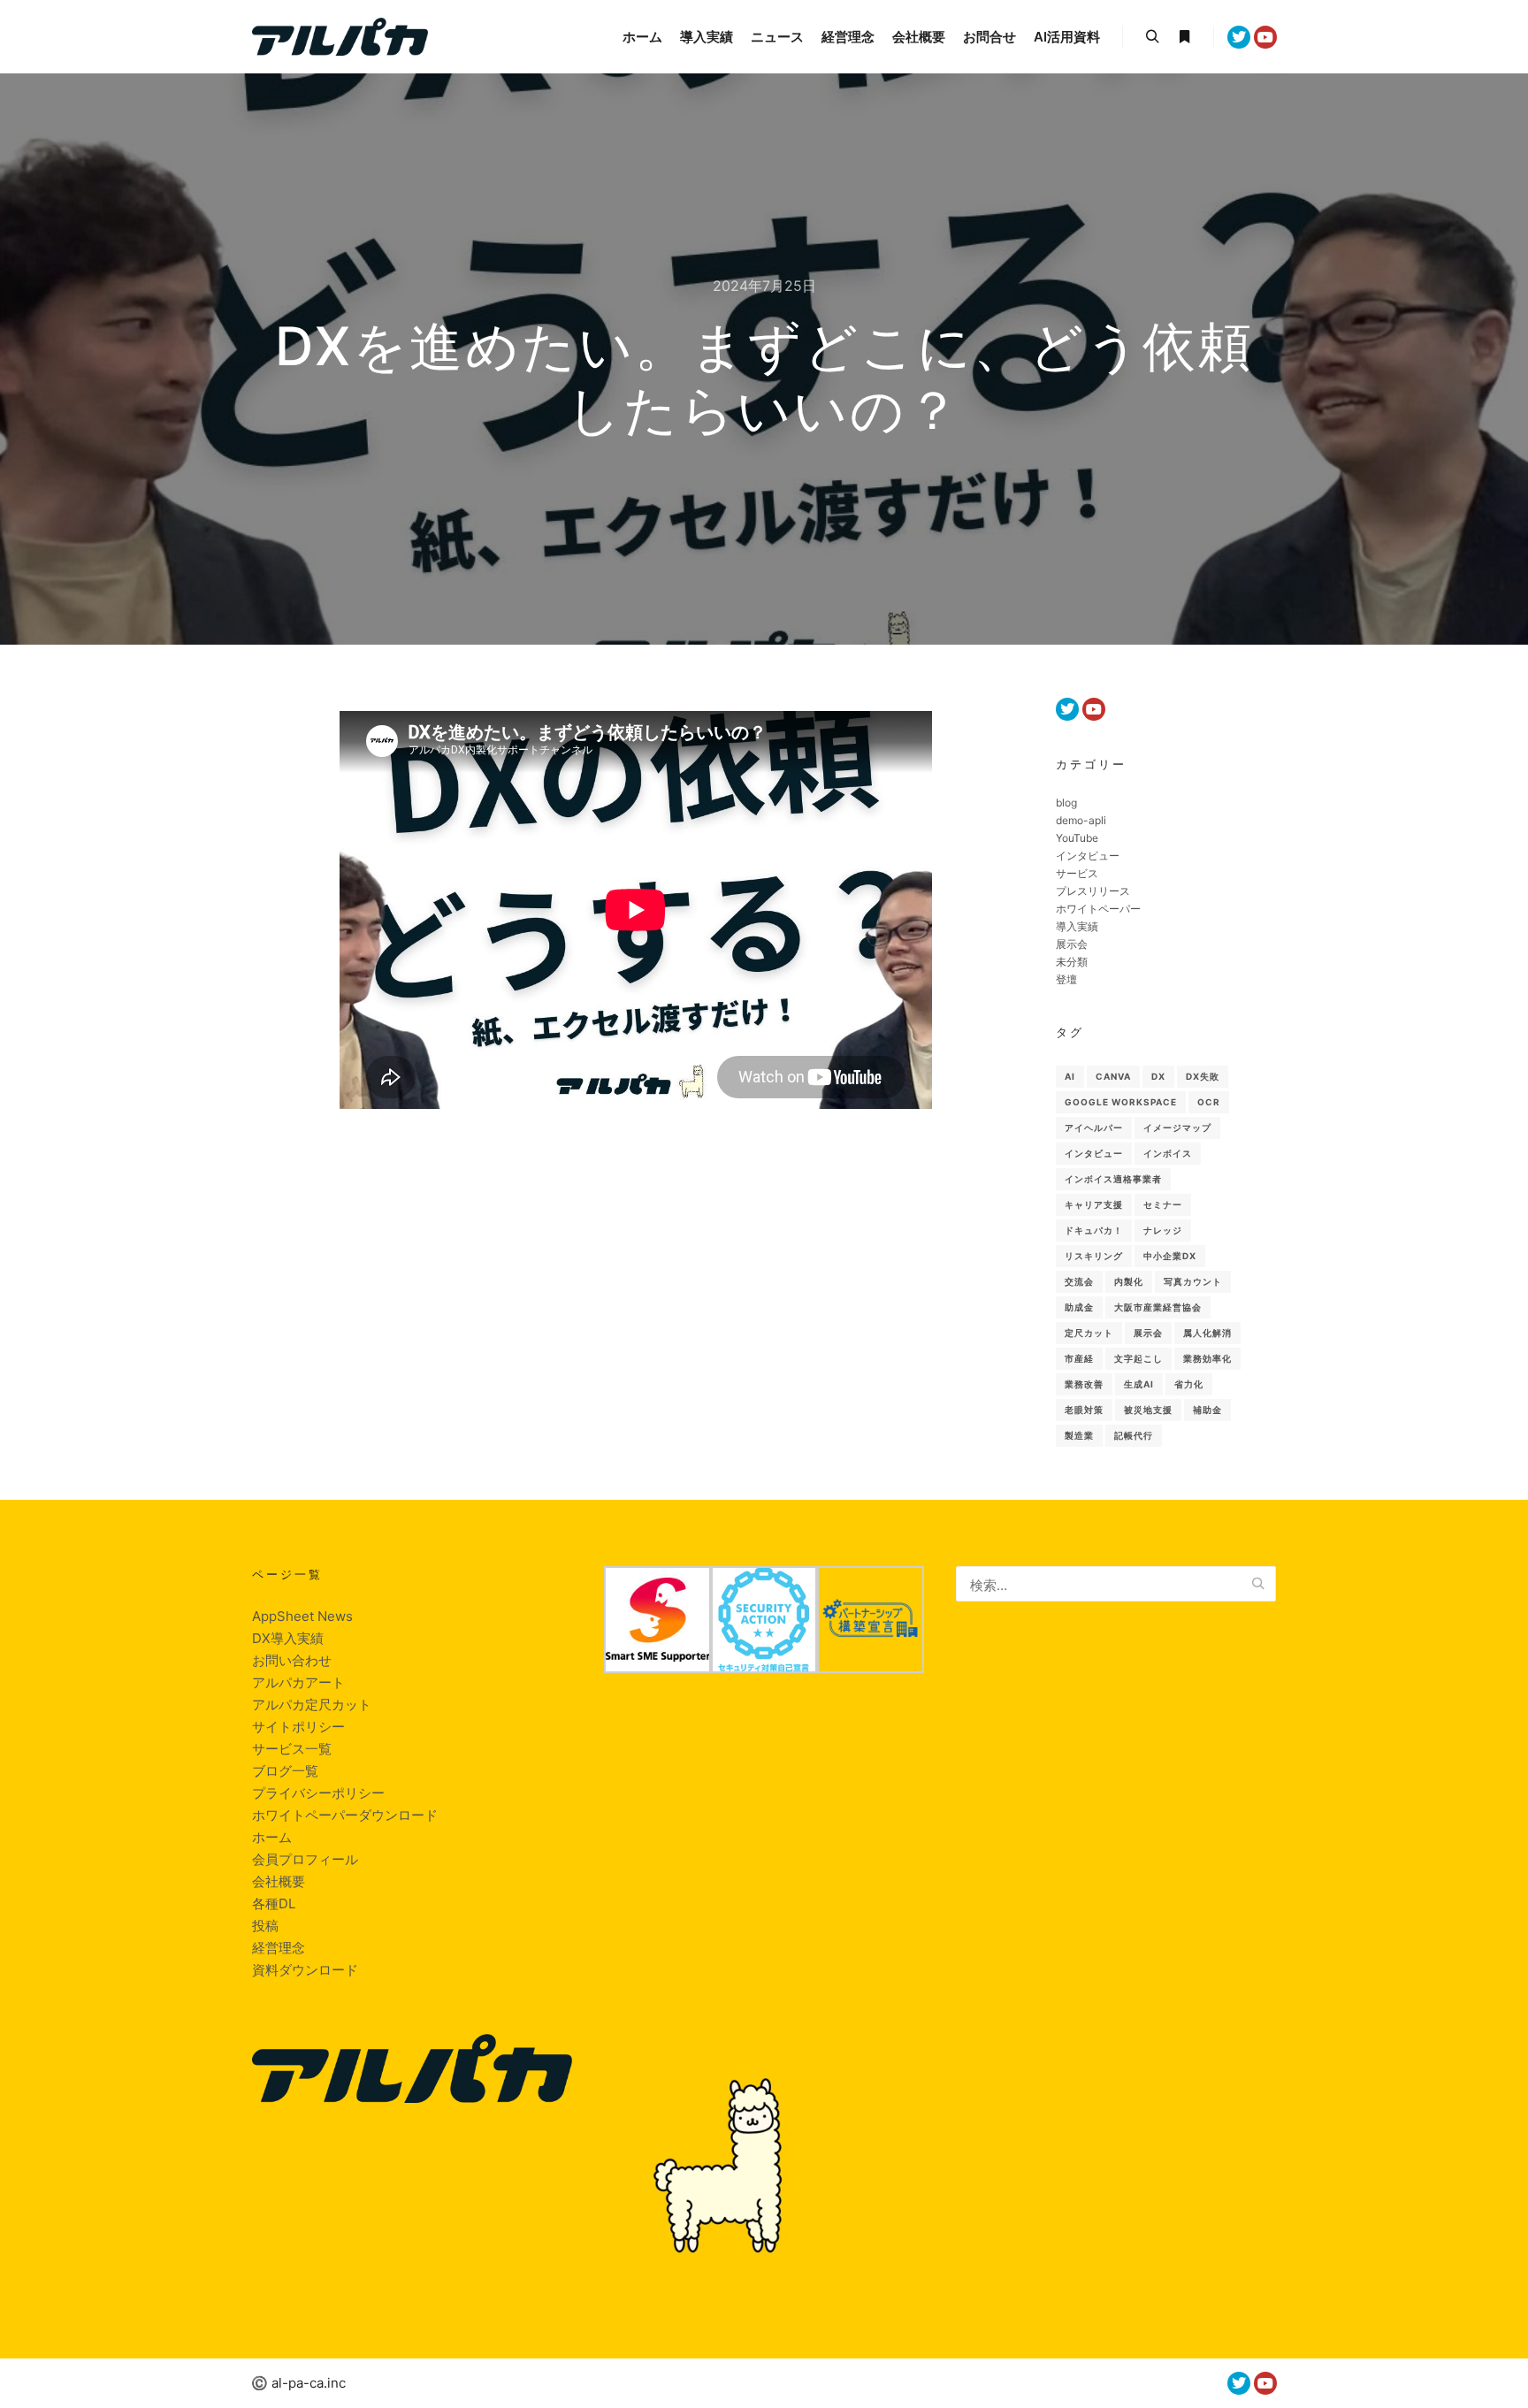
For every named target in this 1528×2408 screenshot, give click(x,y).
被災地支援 (1148, 1410)
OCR (1209, 1102)
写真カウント (1193, 1281)
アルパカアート (298, 1682)
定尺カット (1089, 1333)
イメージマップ (1177, 1128)
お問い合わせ (292, 1660)
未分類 (1072, 962)
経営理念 (279, 1948)
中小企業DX (1170, 1256)
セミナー (1163, 1204)
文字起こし (1138, 1358)
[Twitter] (1239, 37)
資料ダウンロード (305, 1970)
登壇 (1066, 979)
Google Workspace (1121, 1102)
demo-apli (1081, 820)
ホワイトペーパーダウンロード (345, 1815)
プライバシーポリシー (318, 1793)
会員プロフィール (305, 1859)
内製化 (1129, 1281)
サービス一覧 (292, 1749)
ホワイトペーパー (1098, 909)
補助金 (1207, 1410)
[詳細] (1184, 37)
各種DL (274, 1903)
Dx (1158, 1076)
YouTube (1077, 838)
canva (1113, 1076)
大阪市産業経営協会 (1158, 1307)
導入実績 (1077, 926)
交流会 (1079, 1281)
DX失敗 (1203, 1076)
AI (1070, 1076)
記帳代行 (1134, 1435)
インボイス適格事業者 (1113, 1179)
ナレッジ (1163, 1230)
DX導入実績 (288, 1638)
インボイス (1168, 1153)
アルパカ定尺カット (312, 1705)
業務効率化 (1207, 1358)
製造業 (1079, 1435)
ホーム (272, 1837)
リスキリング (1094, 1256)
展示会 (1072, 944)
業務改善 (1084, 1384)
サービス (1077, 873)
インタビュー (1088, 856)
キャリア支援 (1094, 1204)
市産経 (1079, 1358)
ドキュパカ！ (1094, 1230)
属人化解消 (1207, 1333)
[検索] (1152, 37)
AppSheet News (302, 1616)
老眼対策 (1084, 1410)
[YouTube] (1265, 37)
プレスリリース (1093, 891)
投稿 (265, 1926)
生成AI (1139, 1384)
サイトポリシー (298, 1727)
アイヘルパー (1094, 1128)
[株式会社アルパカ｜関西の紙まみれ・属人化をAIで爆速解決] (340, 37)
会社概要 (279, 1881)
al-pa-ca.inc (309, 2383)
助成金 (1079, 1307)
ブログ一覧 (285, 1771)
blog (1066, 803)
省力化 (1189, 1384)
